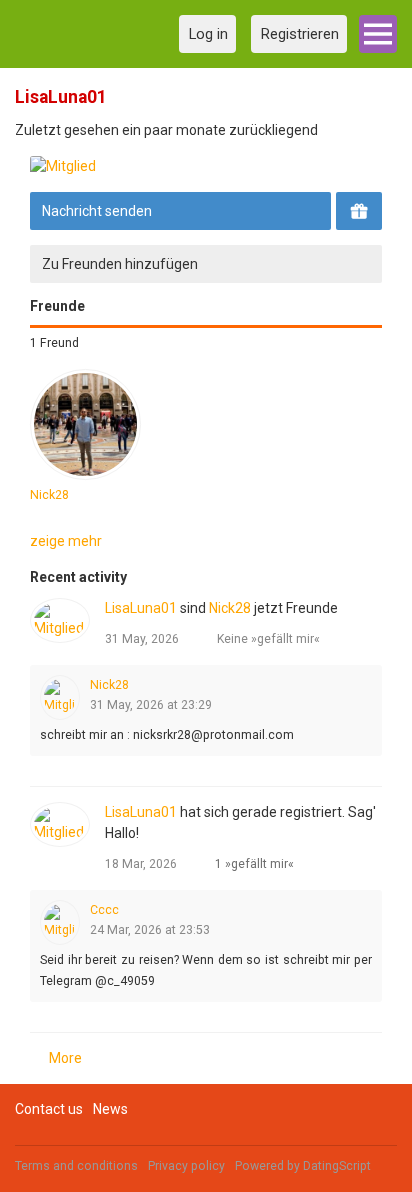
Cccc (104, 910)
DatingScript (337, 1166)
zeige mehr (66, 541)
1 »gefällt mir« (254, 864)
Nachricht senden (97, 211)
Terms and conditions (76, 1166)
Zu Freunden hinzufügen (120, 264)
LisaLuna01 (141, 608)
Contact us (49, 1109)
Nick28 (49, 495)
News (110, 1109)
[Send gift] (359, 211)
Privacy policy (186, 1166)
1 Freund (54, 343)
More (65, 1058)
